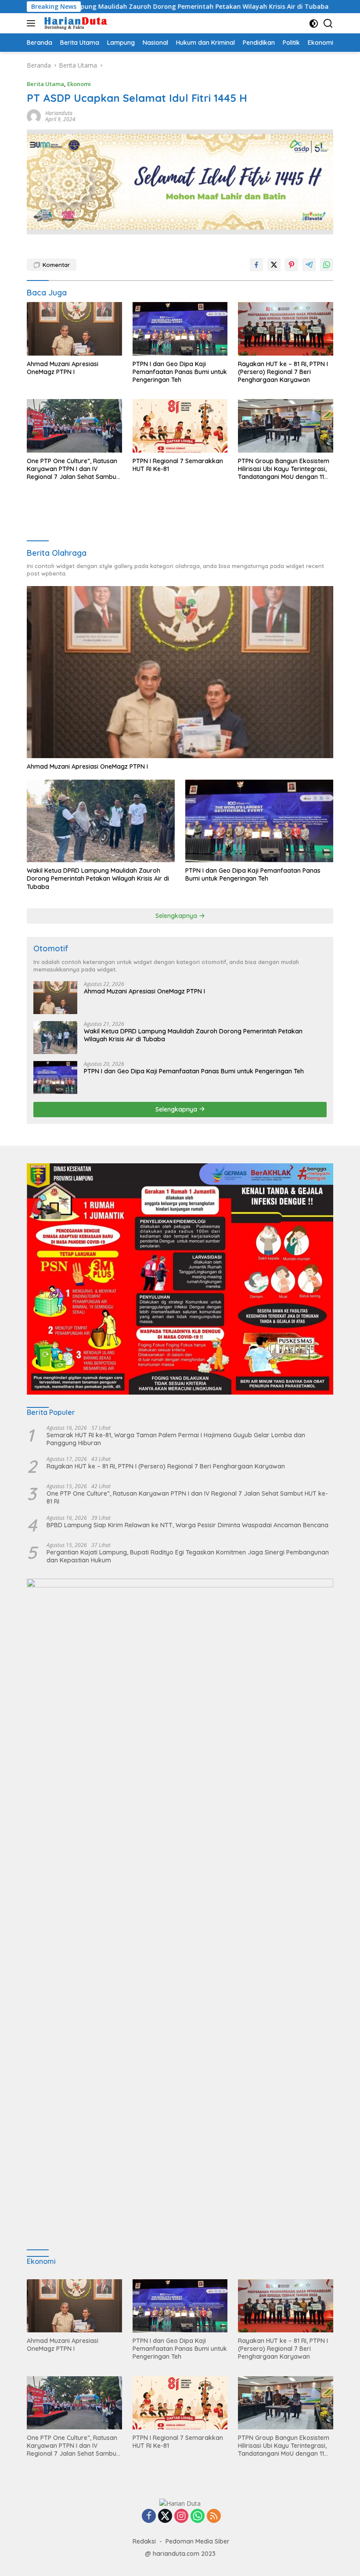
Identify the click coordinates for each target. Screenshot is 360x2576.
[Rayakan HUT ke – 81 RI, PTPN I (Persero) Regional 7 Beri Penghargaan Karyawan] (286, 329)
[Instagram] (181, 2517)
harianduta (59, 113)
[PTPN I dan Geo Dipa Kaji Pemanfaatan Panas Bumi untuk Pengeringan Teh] (180, 329)
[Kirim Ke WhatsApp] (327, 265)
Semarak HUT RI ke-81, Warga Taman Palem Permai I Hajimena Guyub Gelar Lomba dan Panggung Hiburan (176, 1439)
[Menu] (33, 23)
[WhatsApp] (198, 2517)
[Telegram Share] (309, 265)
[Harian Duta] (75, 23)
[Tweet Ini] (274, 265)
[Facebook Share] (256, 265)
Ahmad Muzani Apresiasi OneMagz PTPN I (63, 368)
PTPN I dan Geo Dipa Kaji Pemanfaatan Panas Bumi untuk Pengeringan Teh (180, 372)
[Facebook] (149, 2517)
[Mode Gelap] (314, 23)
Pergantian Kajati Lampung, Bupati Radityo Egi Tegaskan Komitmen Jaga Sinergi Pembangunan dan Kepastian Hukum (188, 1556)
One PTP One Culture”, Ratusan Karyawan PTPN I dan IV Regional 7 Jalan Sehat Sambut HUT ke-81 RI (73, 469)
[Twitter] (165, 2517)
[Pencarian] (328, 23)
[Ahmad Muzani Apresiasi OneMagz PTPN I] (74, 329)
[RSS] (214, 2517)
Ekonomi (79, 84)
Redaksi (144, 2541)
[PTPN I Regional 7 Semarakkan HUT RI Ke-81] (180, 426)
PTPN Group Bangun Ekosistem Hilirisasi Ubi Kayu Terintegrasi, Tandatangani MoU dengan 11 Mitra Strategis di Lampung (284, 469)
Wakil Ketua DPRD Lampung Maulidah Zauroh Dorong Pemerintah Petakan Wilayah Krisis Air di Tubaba (98, 878)
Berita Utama (45, 84)
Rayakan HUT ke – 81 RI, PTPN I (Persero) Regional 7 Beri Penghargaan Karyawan (283, 372)
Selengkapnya (177, 916)
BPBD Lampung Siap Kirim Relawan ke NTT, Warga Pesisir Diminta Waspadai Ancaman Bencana (187, 1525)
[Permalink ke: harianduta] (34, 116)
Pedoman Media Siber (198, 2541)
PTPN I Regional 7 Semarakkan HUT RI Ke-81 (178, 465)
